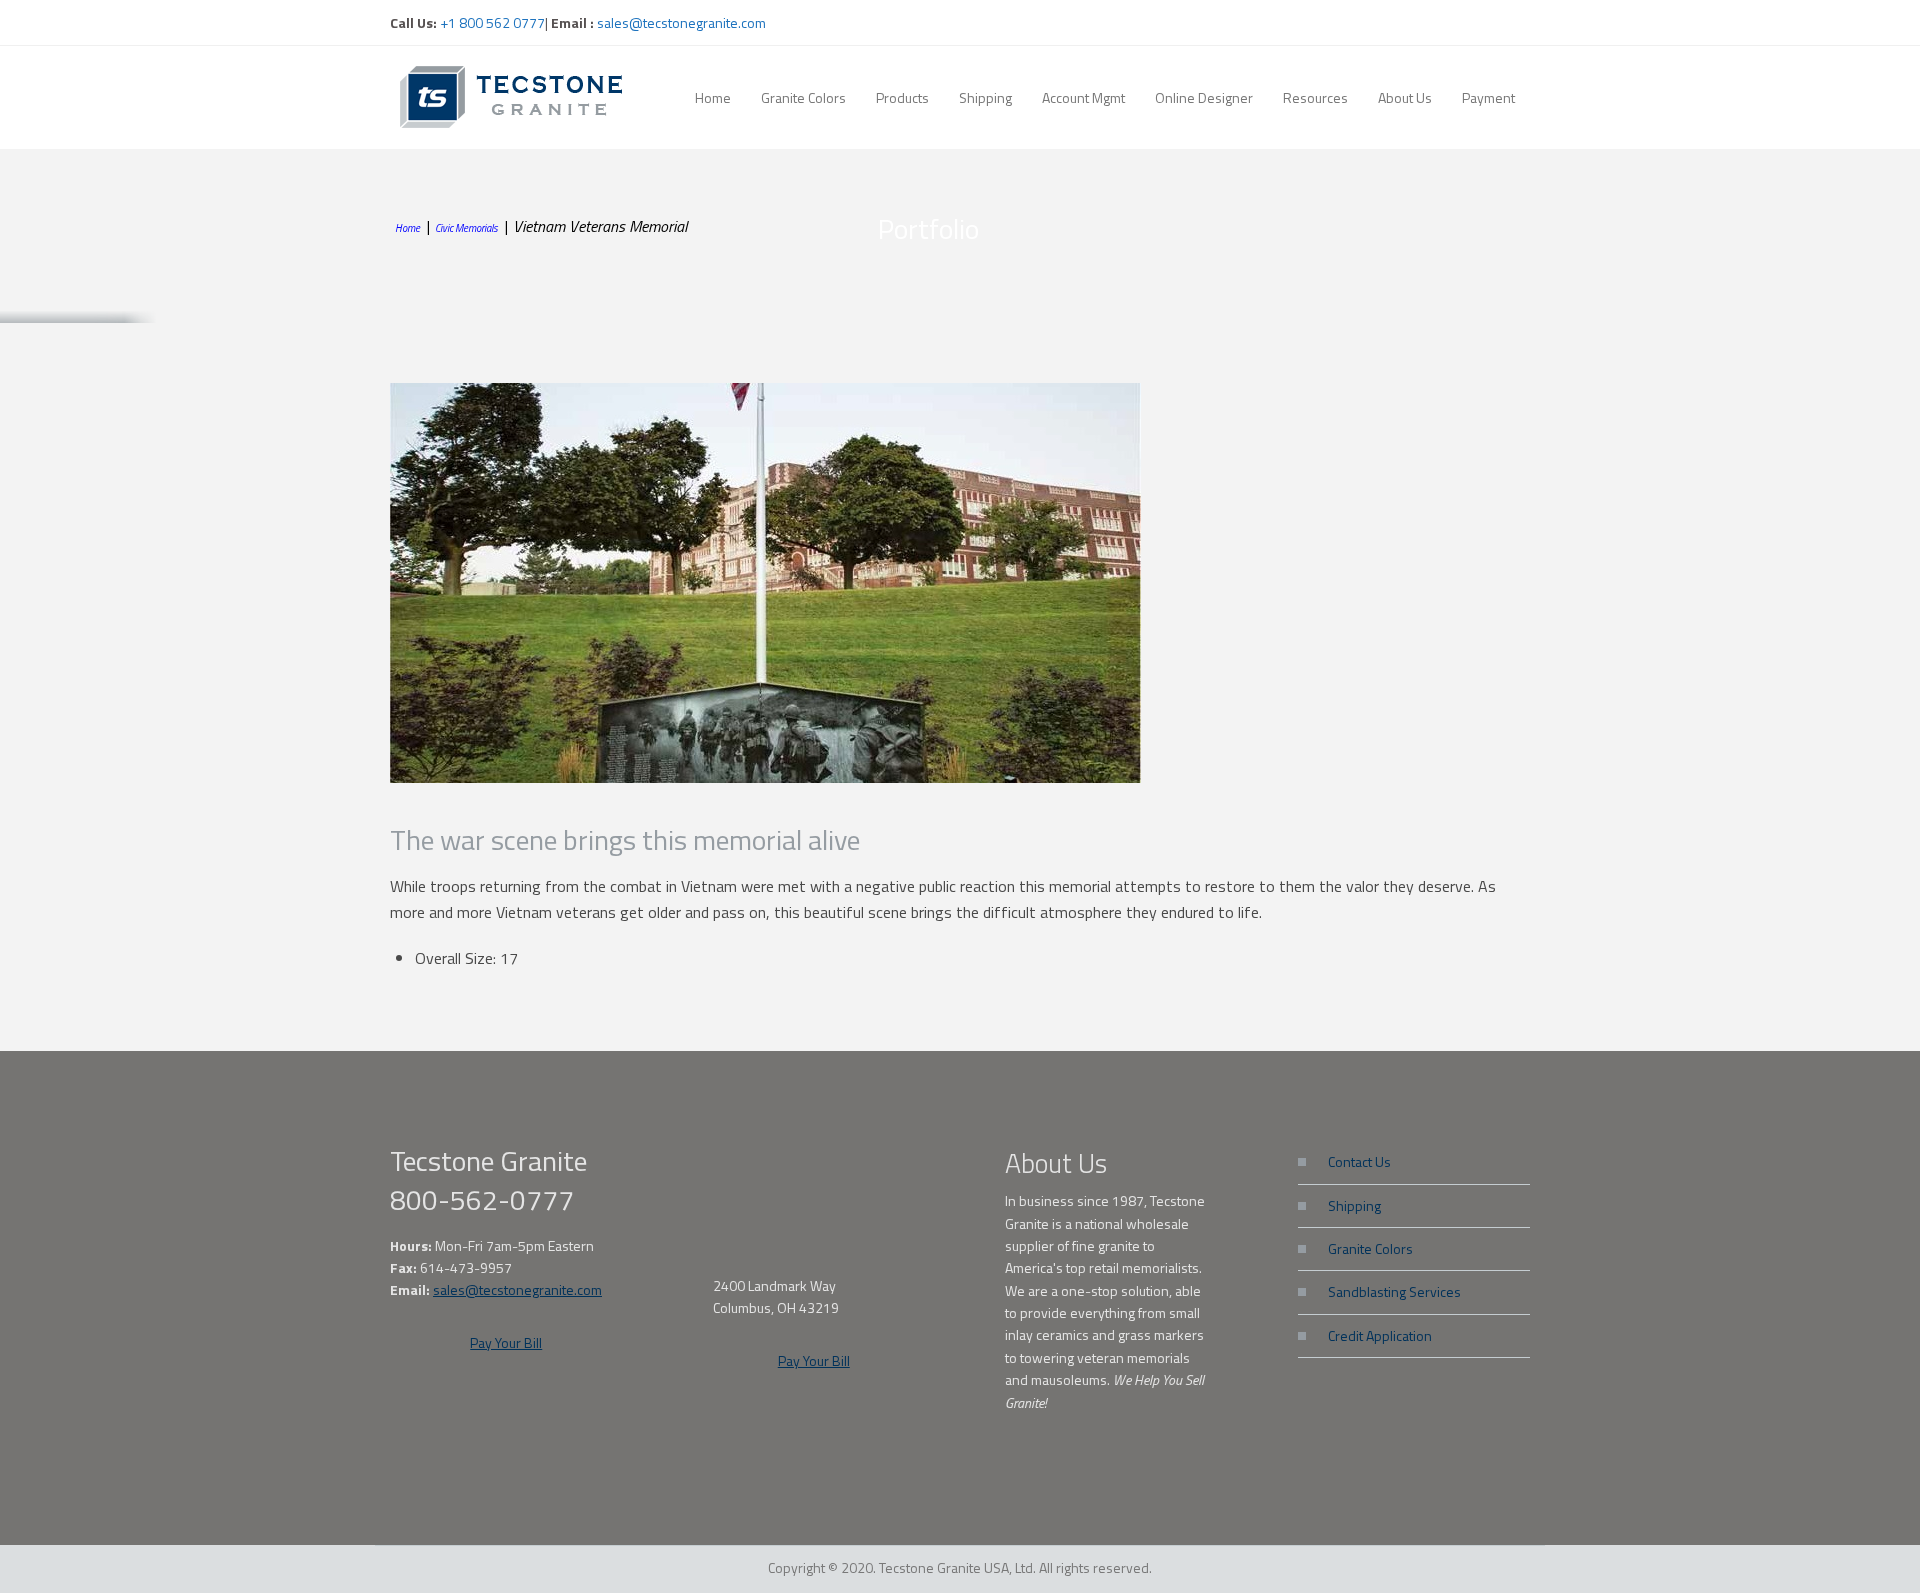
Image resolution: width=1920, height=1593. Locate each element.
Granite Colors (1370, 1248)
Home (407, 228)
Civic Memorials (466, 228)
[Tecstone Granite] (515, 96)
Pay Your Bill (506, 1342)
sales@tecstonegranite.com (681, 22)
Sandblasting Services (1394, 1291)
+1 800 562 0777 (491, 22)
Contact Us (1359, 1161)
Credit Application (1380, 1335)
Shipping (1354, 1205)
